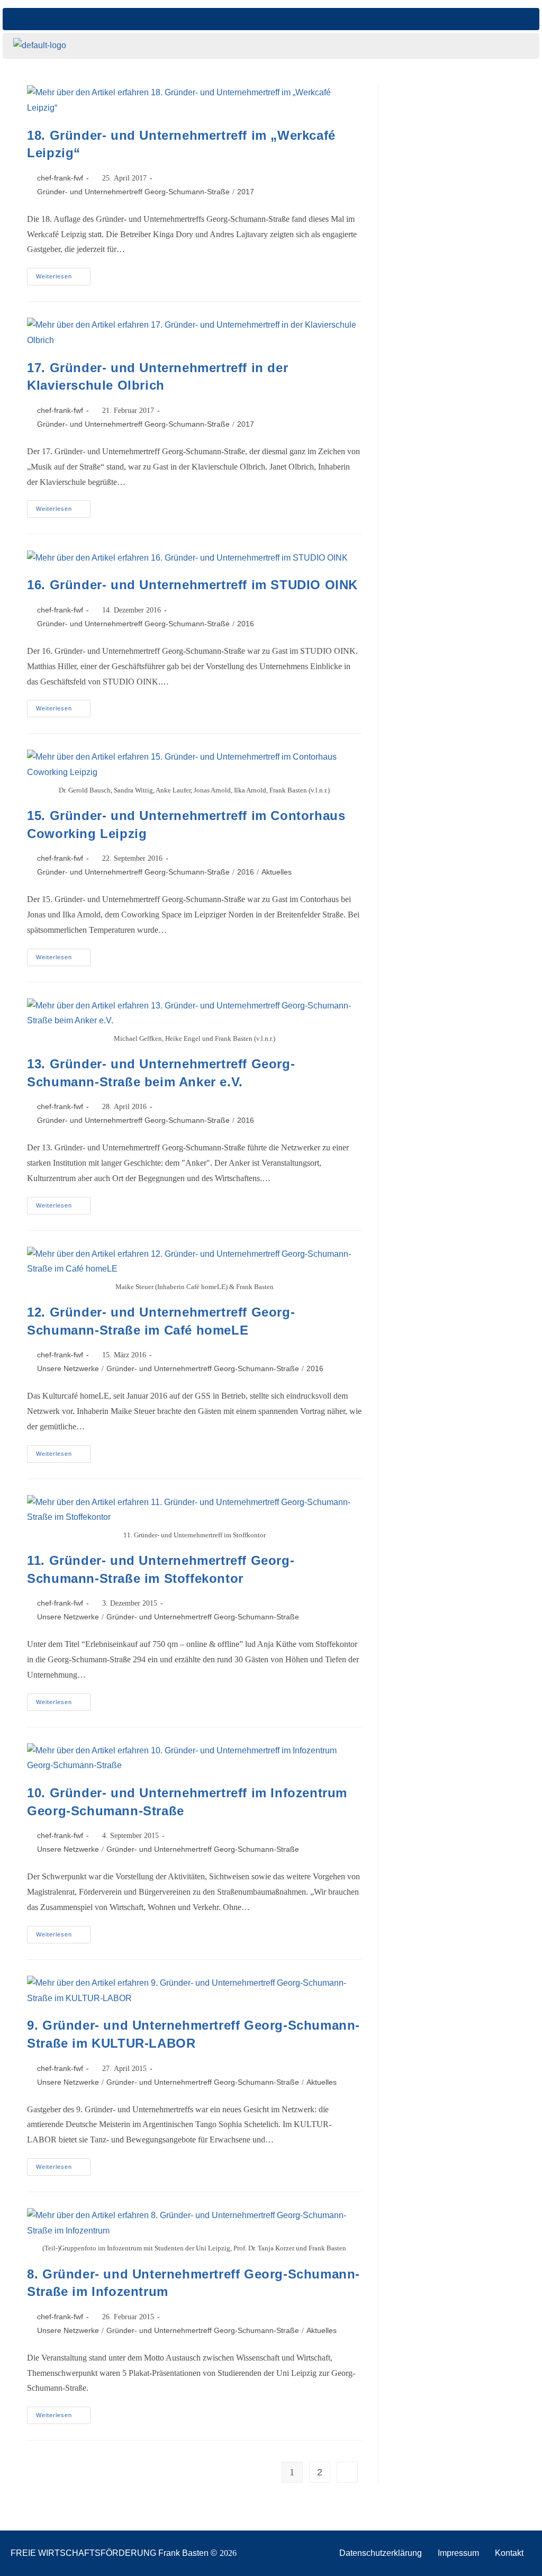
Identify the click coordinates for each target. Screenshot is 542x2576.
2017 (246, 192)
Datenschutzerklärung (381, 2553)
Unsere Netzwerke (68, 1368)
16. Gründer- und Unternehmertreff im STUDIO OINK (192, 585)
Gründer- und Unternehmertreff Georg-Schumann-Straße (133, 192)
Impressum (458, 2553)
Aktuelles (277, 872)
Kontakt (509, 2553)
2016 (246, 624)
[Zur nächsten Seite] (347, 2472)
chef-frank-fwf (60, 178)
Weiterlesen (63, 274)
